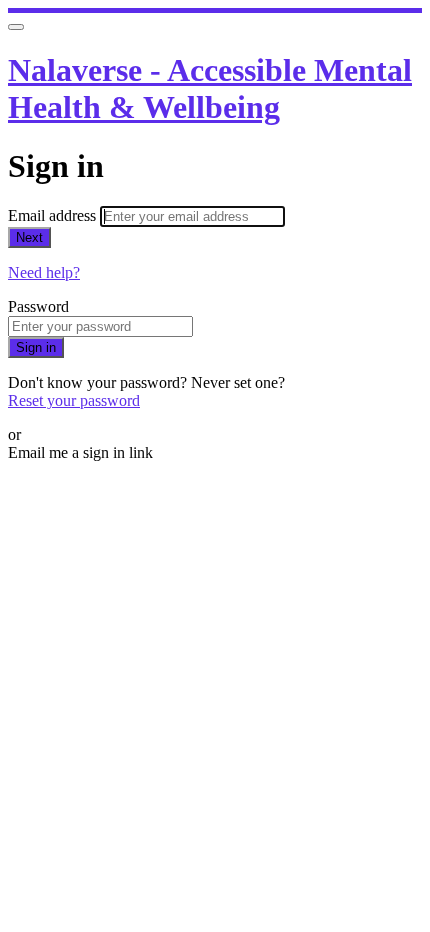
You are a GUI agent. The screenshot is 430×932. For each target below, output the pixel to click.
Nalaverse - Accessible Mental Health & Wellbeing (210, 88)
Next (29, 237)
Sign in (36, 347)
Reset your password (74, 400)
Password (38, 306)
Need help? (44, 272)
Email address (54, 215)
